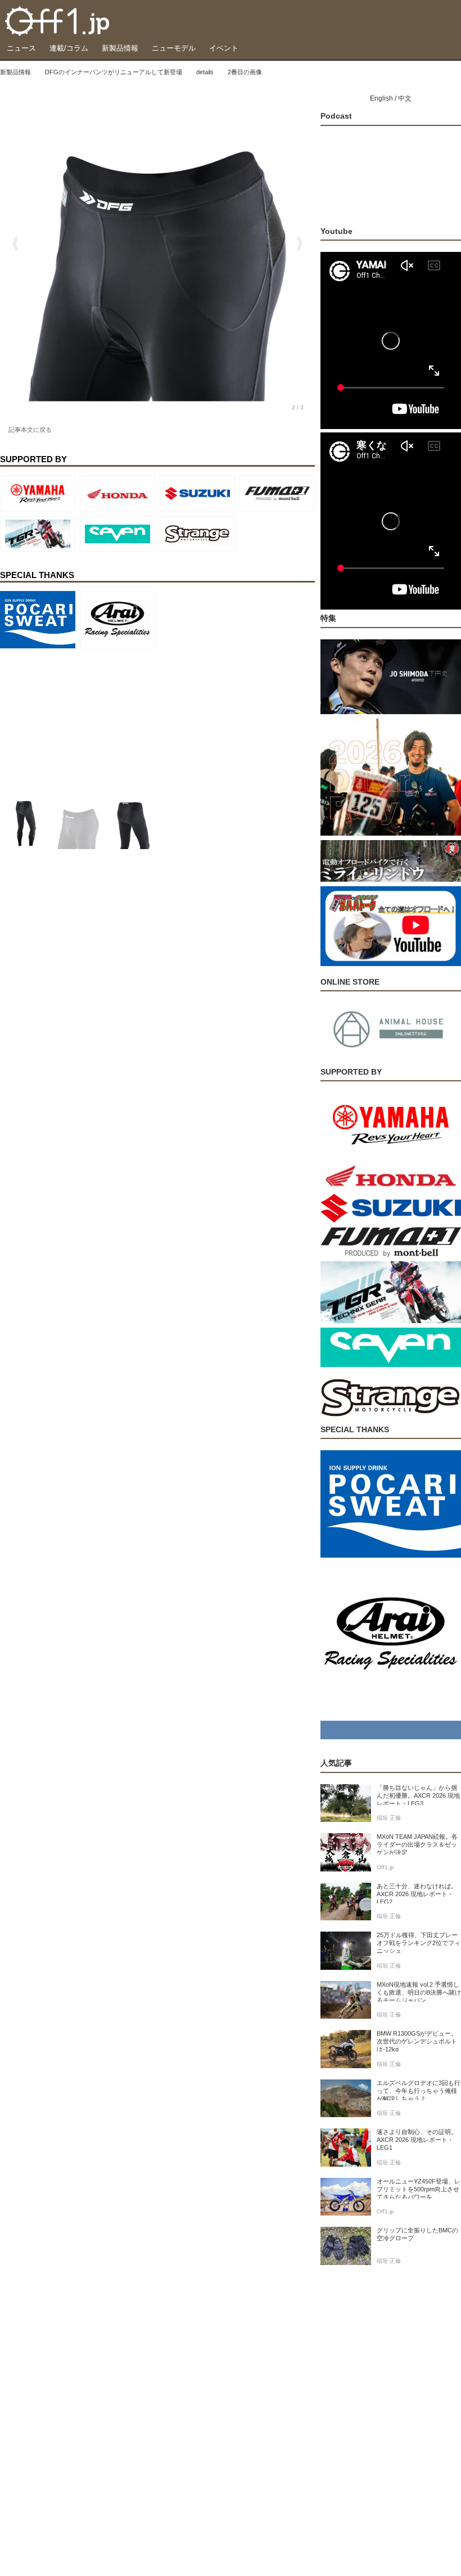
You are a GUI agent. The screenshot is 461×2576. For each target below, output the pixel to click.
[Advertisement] (84, 723)
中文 (405, 98)
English (381, 98)
